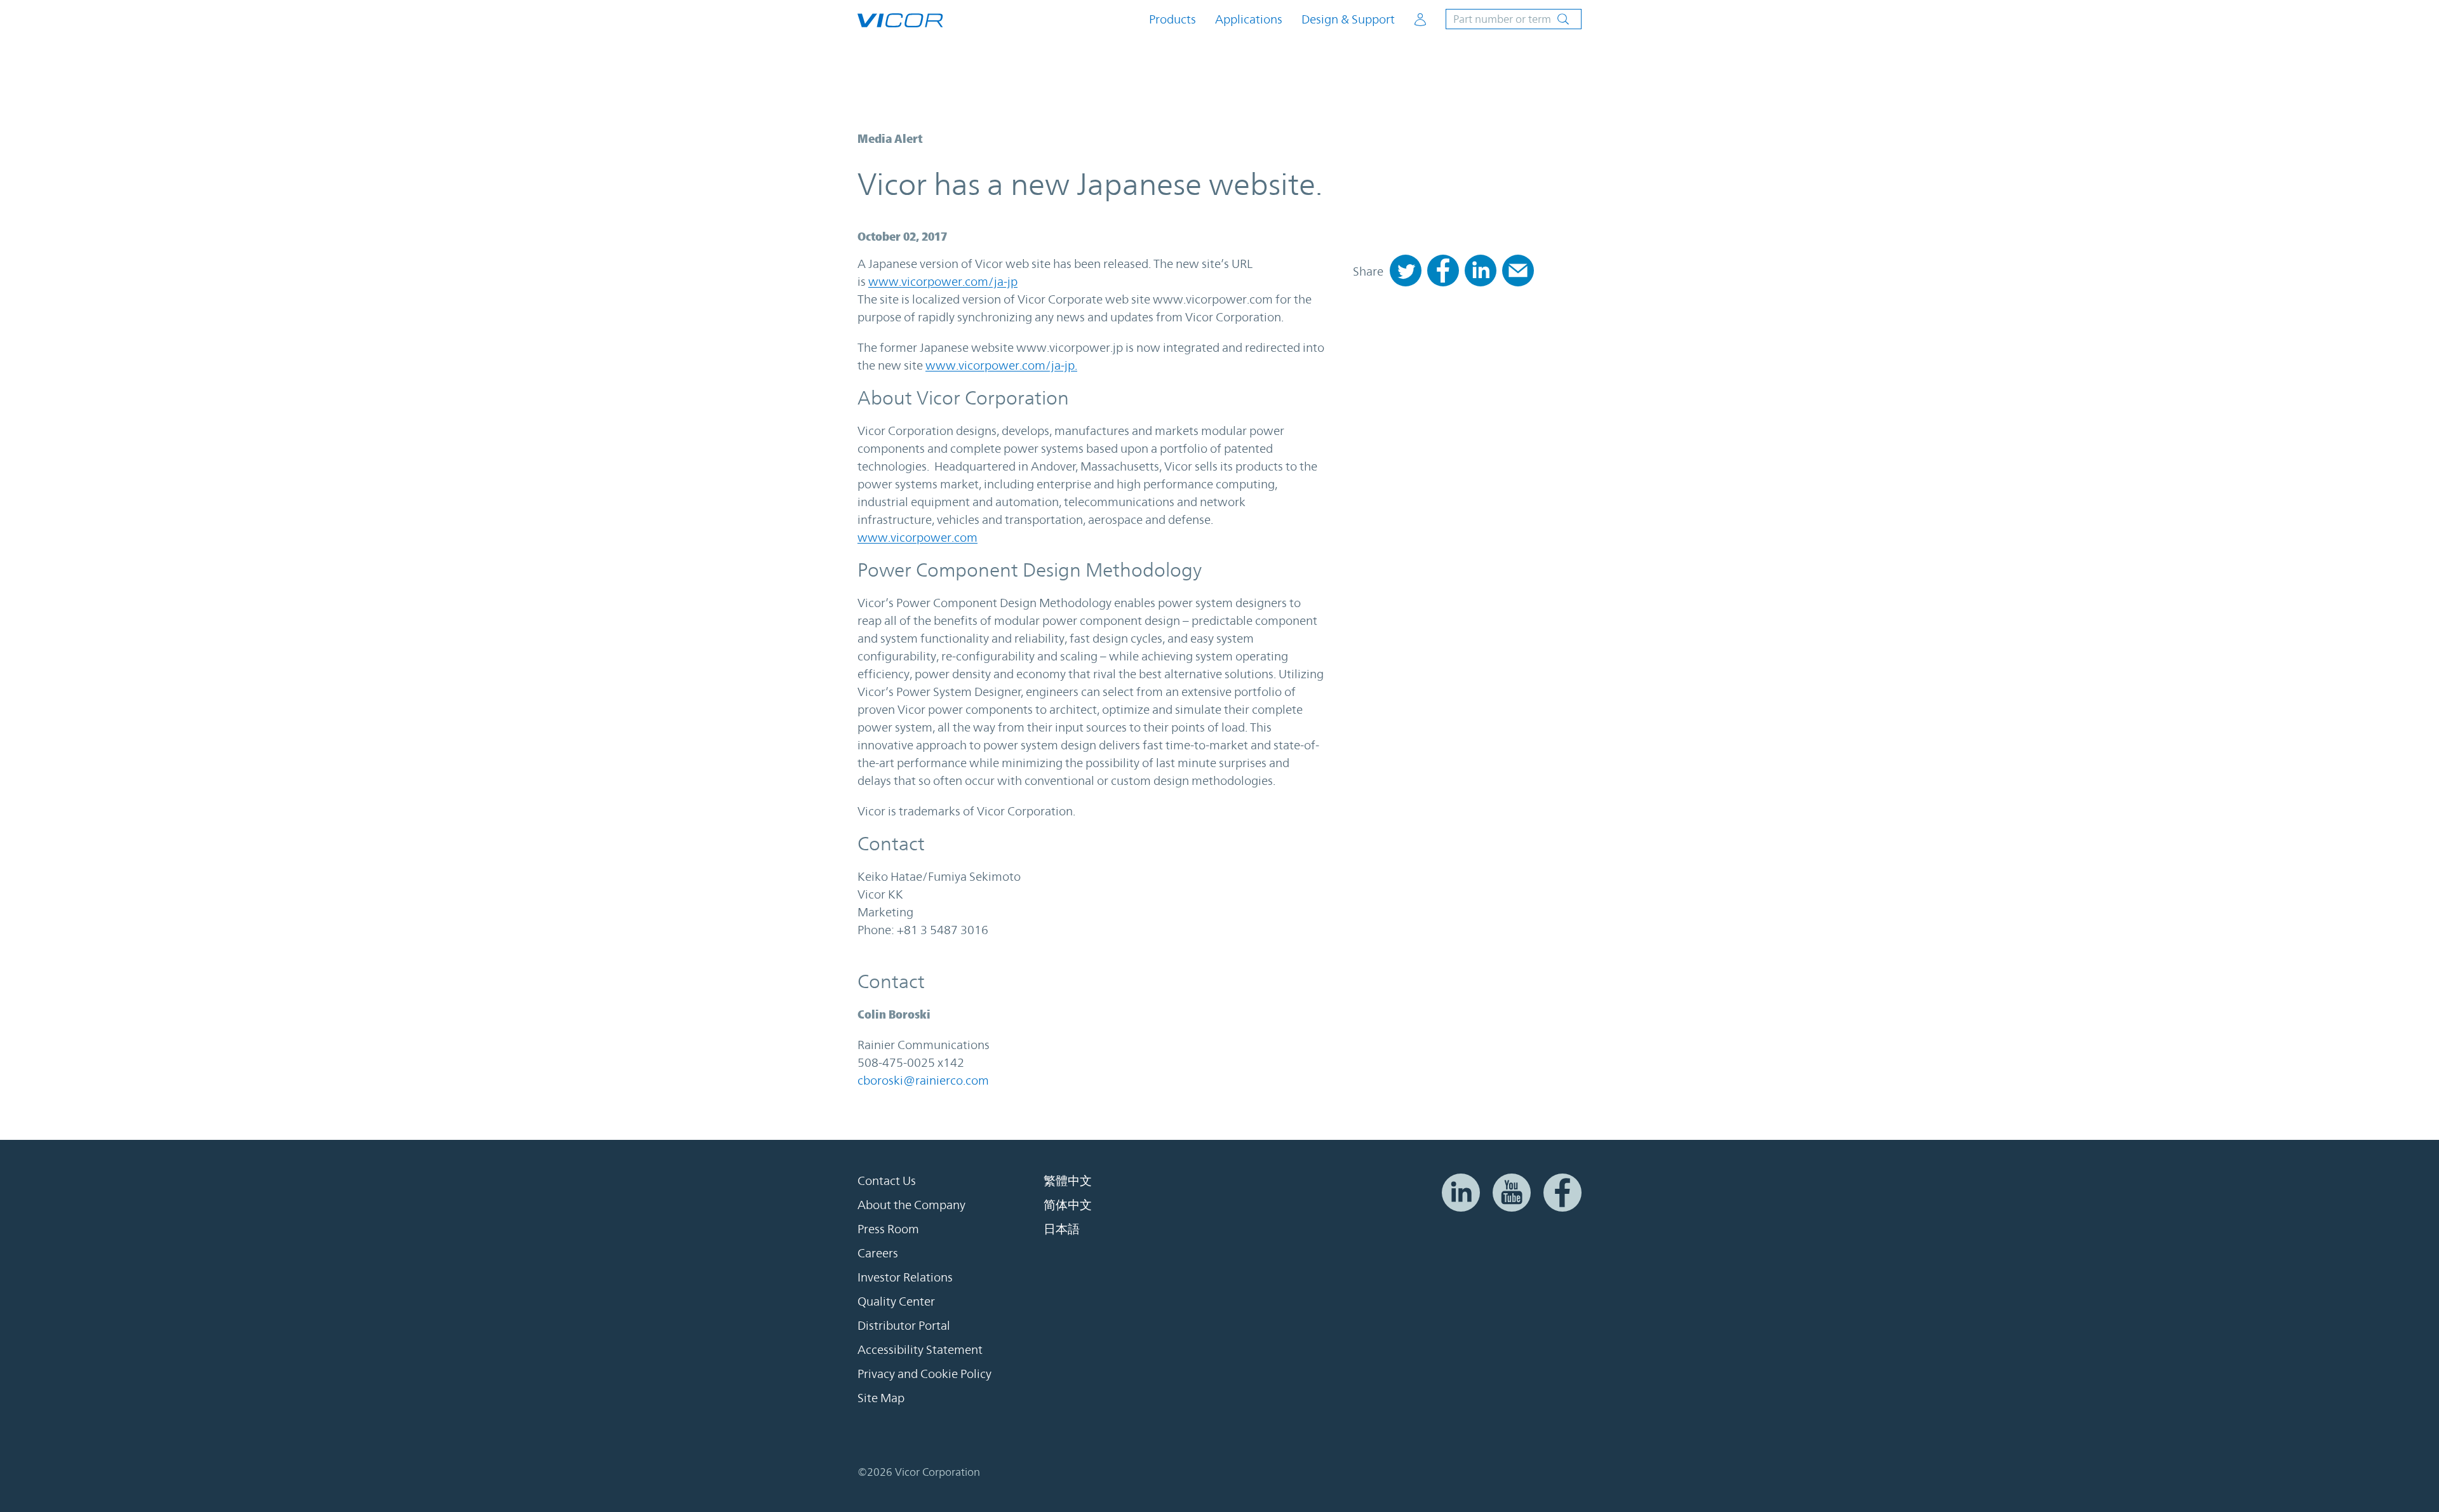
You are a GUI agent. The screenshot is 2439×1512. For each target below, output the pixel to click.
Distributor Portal (904, 1325)
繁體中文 (1068, 1181)
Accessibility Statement (920, 1349)
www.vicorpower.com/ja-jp (943, 281)
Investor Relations (905, 1277)
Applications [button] (1249, 19)
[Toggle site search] (1514, 19)
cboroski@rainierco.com (923, 1080)
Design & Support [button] (1348, 19)
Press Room (888, 1229)
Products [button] (1172, 19)
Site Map (881, 1398)
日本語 (1062, 1229)
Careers (878, 1253)
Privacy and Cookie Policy (924, 1374)
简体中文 (1068, 1205)
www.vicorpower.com (917, 537)
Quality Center (896, 1301)
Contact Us (887, 1181)
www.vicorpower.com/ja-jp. (1001, 365)
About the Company (911, 1205)
